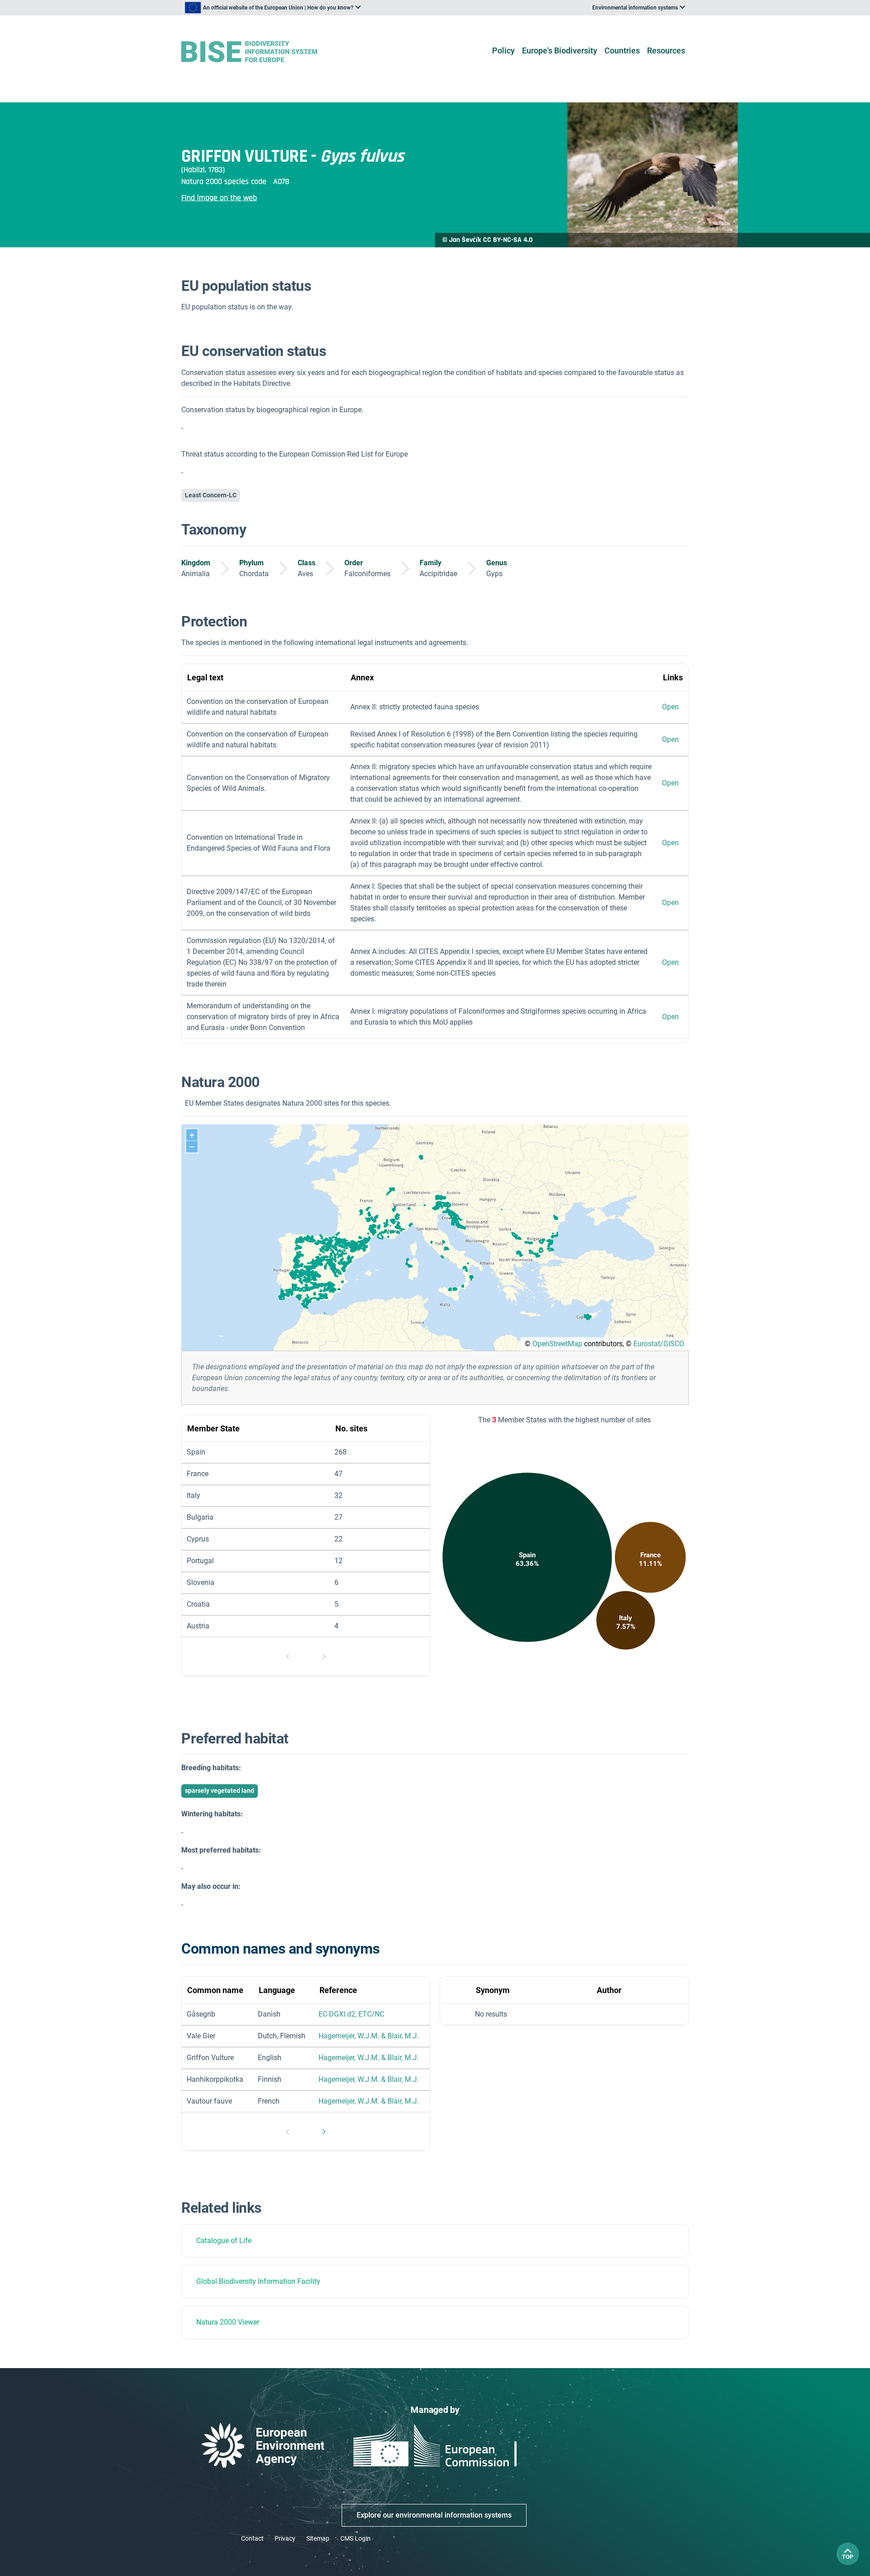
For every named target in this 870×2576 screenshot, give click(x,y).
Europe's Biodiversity (560, 51)
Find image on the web (219, 198)
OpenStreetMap (557, 1344)
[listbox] (273, 8)
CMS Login (355, 2538)
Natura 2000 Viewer (228, 2322)
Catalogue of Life (224, 2241)
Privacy (285, 2538)
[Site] (263, 52)
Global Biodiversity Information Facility (258, 2281)
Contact (252, 2538)
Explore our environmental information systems (434, 2515)
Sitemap (318, 2538)
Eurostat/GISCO (659, 1344)
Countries (622, 51)
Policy (503, 51)
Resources (666, 51)
